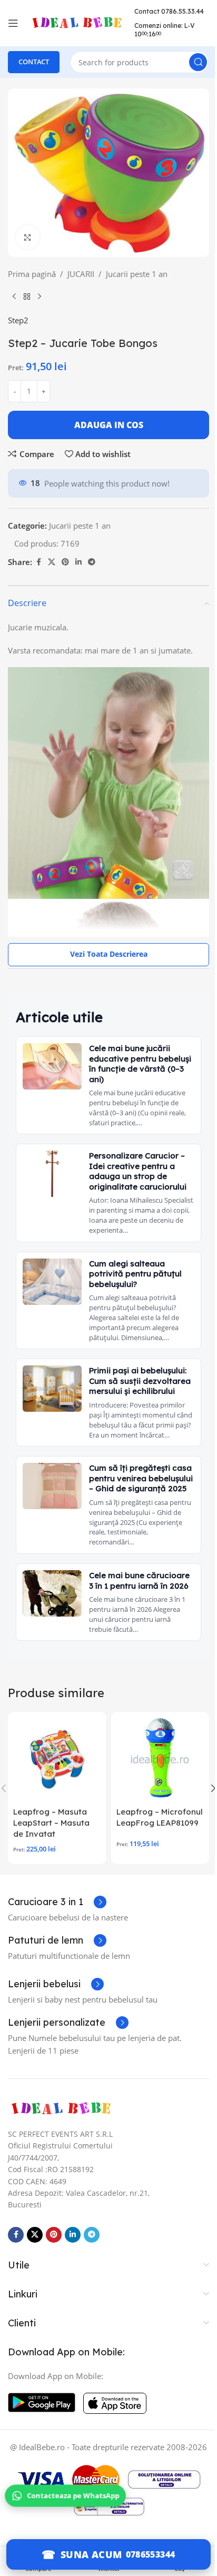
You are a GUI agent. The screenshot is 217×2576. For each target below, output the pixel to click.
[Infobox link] (57, 1902)
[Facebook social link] (38, 562)
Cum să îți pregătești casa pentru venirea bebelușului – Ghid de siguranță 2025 (141, 1478)
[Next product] (40, 297)
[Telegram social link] (92, 562)
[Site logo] (76, 22)
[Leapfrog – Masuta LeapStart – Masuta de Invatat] (57, 1759)
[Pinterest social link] (65, 562)
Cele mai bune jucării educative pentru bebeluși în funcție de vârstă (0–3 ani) (140, 1064)
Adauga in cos (109, 425)
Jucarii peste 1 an (137, 274)
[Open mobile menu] (13, 23)
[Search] (198, 62)
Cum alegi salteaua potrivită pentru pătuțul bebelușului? (135, 1274)
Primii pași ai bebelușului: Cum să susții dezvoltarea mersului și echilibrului (140, 1381)
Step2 (18, 320)
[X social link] (52, 562)
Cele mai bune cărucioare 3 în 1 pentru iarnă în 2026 (139, 1581)
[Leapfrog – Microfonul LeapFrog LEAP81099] (160, 1759)
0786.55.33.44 (183, 11)
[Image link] (61, 2108)
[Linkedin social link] (78, 562)
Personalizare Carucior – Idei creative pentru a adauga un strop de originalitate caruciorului (138, 1171)
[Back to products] (27, 297)
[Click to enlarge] (28, 237)
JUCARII (81, 274)
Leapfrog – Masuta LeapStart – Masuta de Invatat (51, 1823)
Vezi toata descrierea (109, 954)
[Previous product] (14, 297)
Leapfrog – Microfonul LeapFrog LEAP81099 (160, 1817)
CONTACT (34, 62)
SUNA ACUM (91, 2554)
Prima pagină (32, 274)
